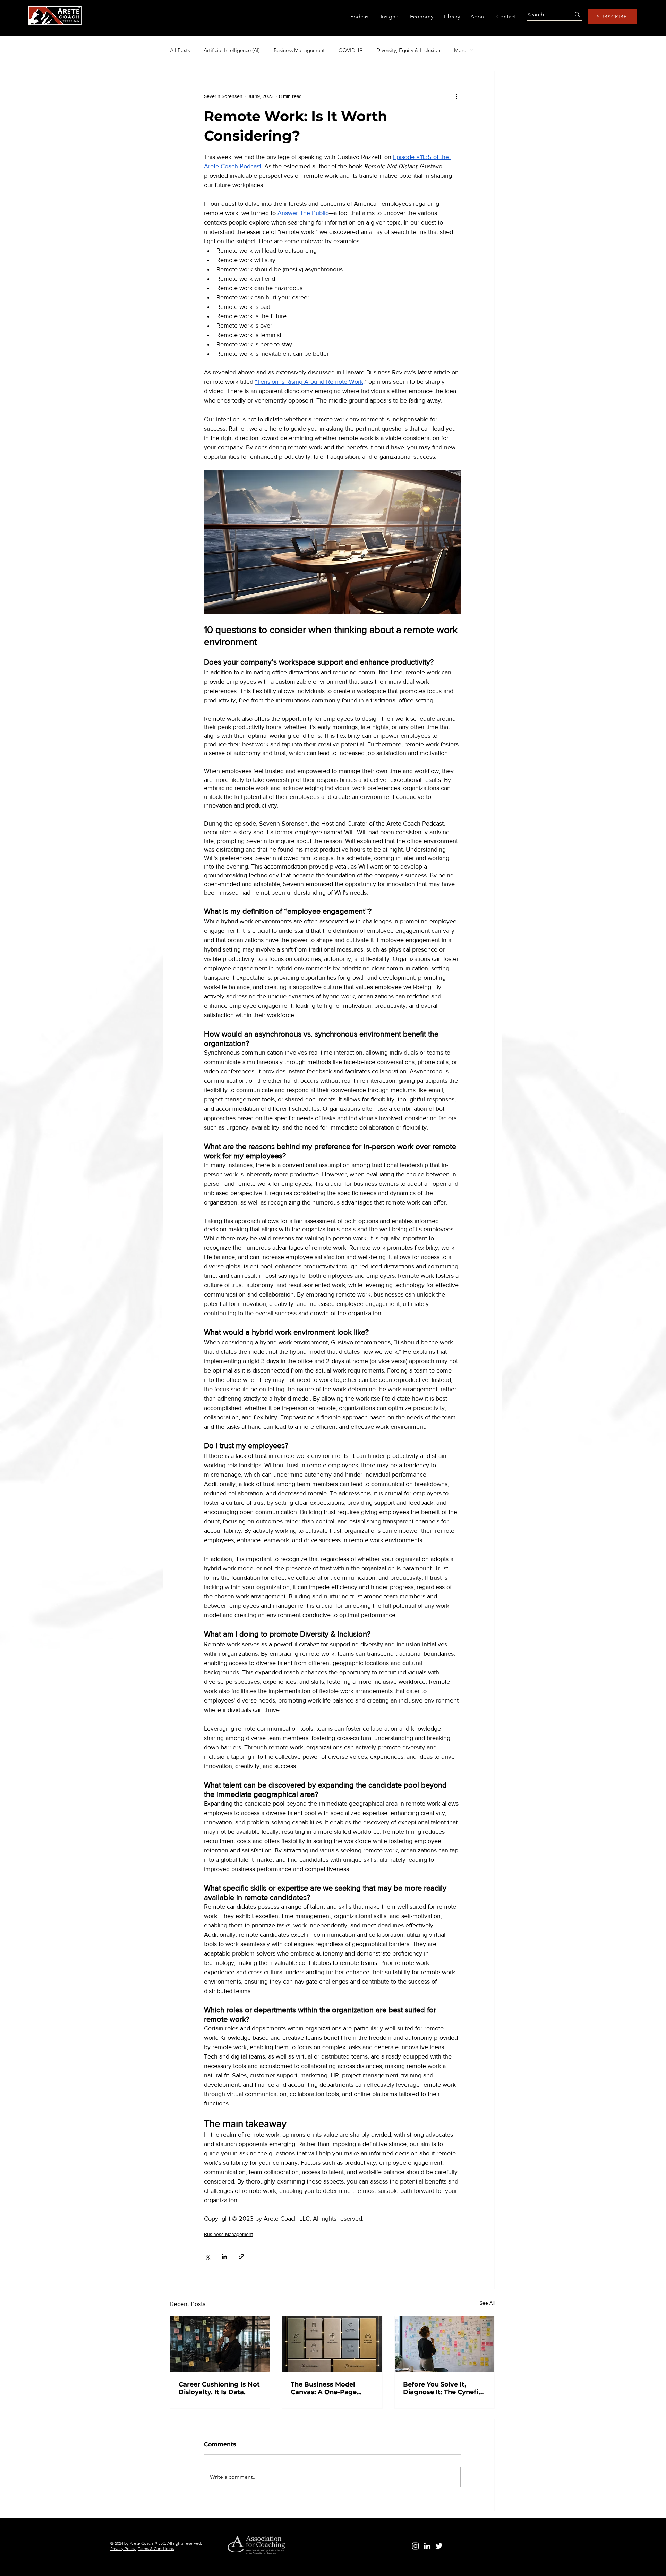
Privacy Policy (123, 2548)
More (460, 50)
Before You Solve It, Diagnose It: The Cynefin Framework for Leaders (443, 2388)
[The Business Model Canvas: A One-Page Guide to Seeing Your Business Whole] (332, 2344)
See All (487, 2303)
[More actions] (456, 96)
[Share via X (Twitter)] (207, 2257)
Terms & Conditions (156, 2548)
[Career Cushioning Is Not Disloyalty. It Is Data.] (220, 2344)
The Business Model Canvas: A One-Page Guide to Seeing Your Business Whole (325, 2388)
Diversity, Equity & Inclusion (408, 50)
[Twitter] (439, 2546)
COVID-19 (351, 50)
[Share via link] (241, 2257)
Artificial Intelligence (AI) (232, 50)
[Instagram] (415, 2546)
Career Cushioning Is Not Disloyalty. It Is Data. (219, 2388)
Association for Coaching (264, 2553)
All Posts (180, 50)
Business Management (299, 50)
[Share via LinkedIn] (224, 2257)
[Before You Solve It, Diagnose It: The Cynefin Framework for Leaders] (445, 2344)
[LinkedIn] (427, 2546)
